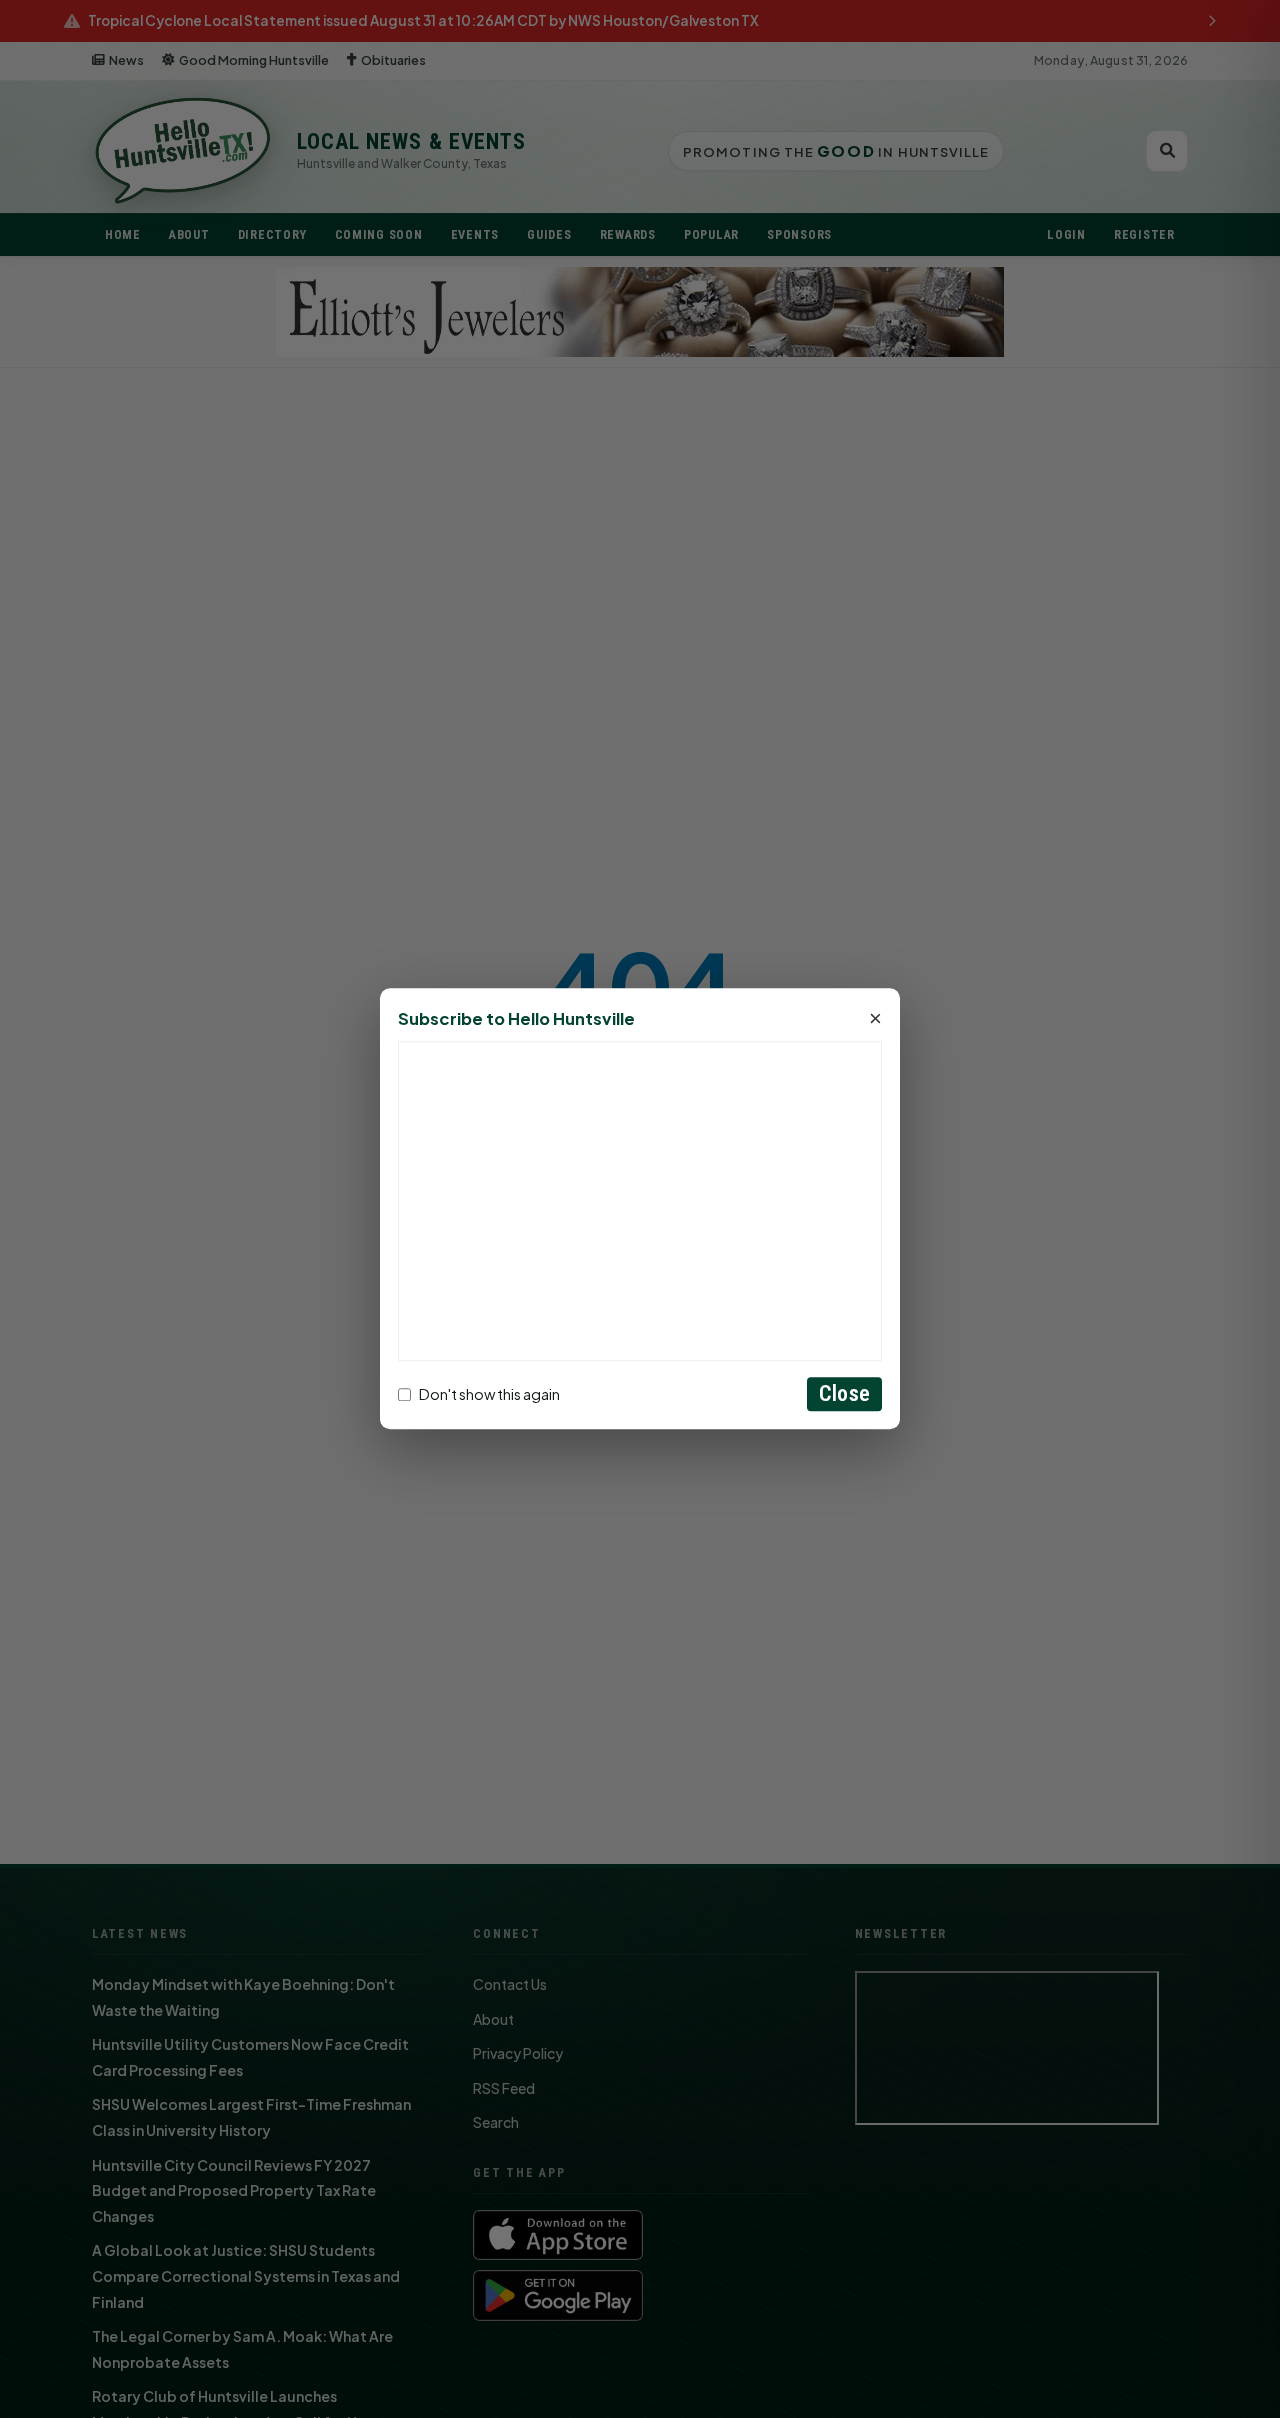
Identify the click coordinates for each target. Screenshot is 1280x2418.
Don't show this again (489, 1394)
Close (844, 1394)
